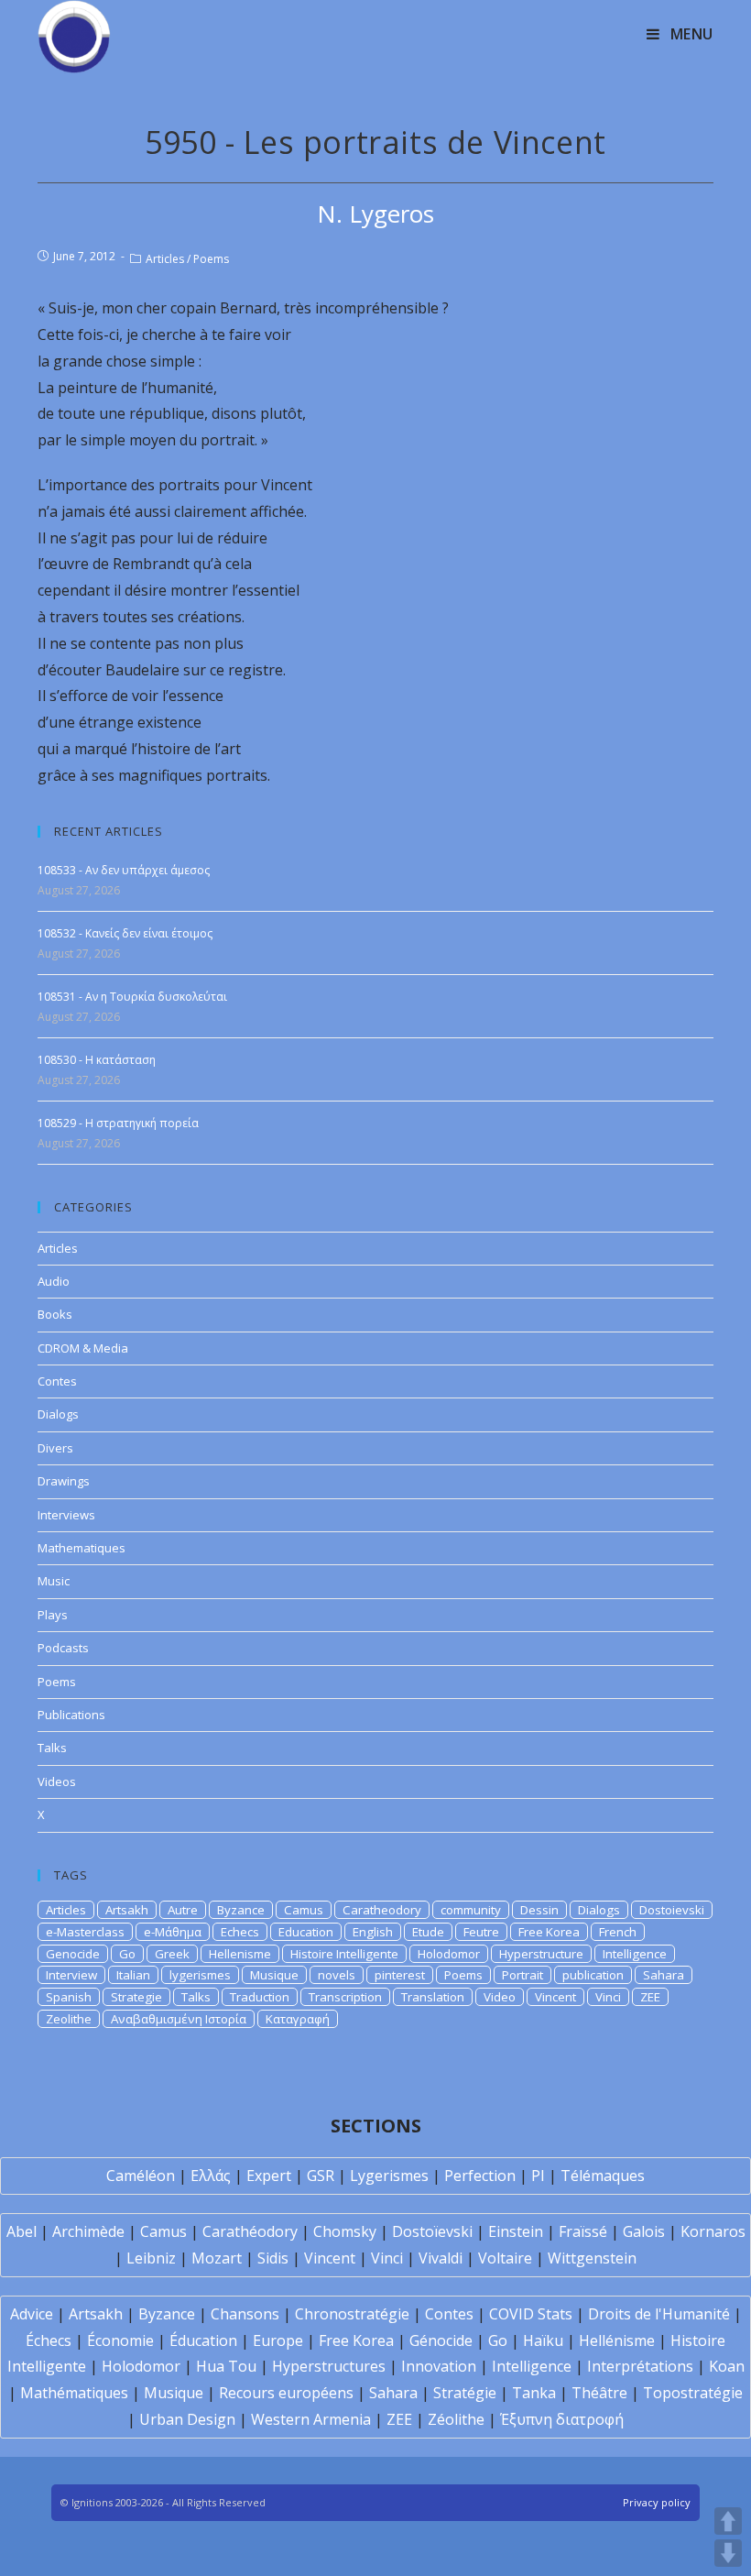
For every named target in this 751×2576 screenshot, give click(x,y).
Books (55, 1314)
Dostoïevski (432, 2231)
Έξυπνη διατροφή (562, 2419)
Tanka (534, 2393)
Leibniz (151, 2258)
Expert (269, 2176)
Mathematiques (82, 1548)
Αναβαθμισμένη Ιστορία (179, 2019)
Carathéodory (250, 2231)
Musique (274, 1975)
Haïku (543, 2340)
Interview (71, 1975)
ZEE (650, 1997)
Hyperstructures (329, 2366)
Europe (278, 2340)
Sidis (273, 2258)
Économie (120, 2340)
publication (593, 1975)
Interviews (66, 1515)
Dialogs (58, 1414)
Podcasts (63, 1648)
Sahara (664, 1975)
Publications (71, 1715)
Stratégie (465, 2393)
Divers (55, 1448)
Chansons (245, 2314)
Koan (727, 2366)
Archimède (88, 2231)
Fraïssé (583, 2231)
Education (306, 1932)
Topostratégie (693, 2393)
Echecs (240, 1932)
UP (728, 2521)
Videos (57, 1781)
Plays (53, 1615)
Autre (183, 1910)
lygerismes (200, 1975)
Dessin (539, 1910)
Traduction (260, 1997)
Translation (433, 1997)
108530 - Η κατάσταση (97, 1060)
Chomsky (345, 2231)
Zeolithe (69, 2019)
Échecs (49, 2340)
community (471, 1910)
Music (54, 1581)
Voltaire (505, 2258)
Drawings (64, 1481)
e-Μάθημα (173, 1932)
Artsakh (127, 1910)
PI (538, 2176)
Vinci (608, 1997)
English (373, 1932)
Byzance (241, 1910)
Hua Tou (226, 2366)
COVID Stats (531, 2314)
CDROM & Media (83, 1348)
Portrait (522, 1975)
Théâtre (599, 2393)
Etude (428, 1932)
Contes (57, 1381)
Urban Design (187, 2419)
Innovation (439, 2366)
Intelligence (635, 1954)
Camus (304, 1910)
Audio (54, 1281)
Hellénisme (617, 2340)
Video (500, 1997)
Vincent (555, 1997)
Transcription (345, 1997)
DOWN (728, 2553)
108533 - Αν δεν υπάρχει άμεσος (124, 870)
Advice (32, 2314)
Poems (211, 259)
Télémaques (603, 2176)
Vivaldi (441, 2258)
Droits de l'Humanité (659, 2314)
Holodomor (449, 1954)
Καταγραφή (298, 2019)
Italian (133, 1975)
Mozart (217, 2258)
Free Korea (549, 1932)
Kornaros (713, 2231)
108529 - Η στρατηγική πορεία (118, 1123)
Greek (172, 1954)
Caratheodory (382, 1910)
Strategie (136, 1997)
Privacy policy (657, 2502)
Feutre (481, 1932)
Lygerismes (389, 2176)
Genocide (73, 1954)
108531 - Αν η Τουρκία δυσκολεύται (132, 997)
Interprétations (640, 2366)
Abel (22, 2231)
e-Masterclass (85, 1932)
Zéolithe (456, 2419)
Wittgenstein (592, 2258)
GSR (321, 2176)
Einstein (516, 2231)
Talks (52, 1748)
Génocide (441, 2340)
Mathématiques (74, 2393)
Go (127, 1954)
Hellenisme (240, 1954)
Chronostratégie (352, 2314)
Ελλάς (211, 2176)
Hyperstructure (541, 1954)
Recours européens (286, 2393)
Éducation (203, 2340)
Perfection (480, 2176)
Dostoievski (672, 1910)
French (618, 1932)
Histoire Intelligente (344, 1954)
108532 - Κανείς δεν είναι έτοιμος (125, 933)
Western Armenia (311, 2419)
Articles (165, 259)
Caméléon (141, 2176)
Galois (644, 2231)
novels (337, 1975)
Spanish (69, 1997)
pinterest (400, 1975)
